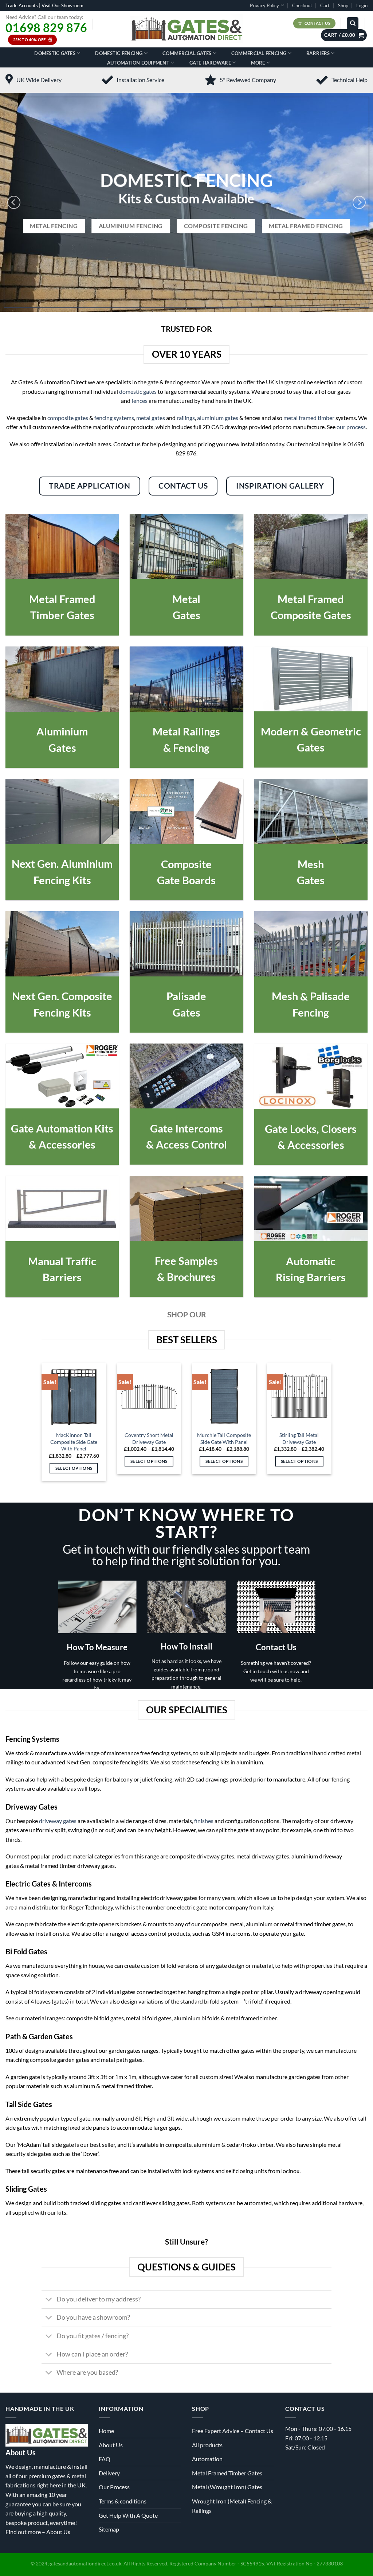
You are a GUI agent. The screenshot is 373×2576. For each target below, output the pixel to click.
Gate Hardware (210, 63)
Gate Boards (186, 880)
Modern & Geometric (311, 731)
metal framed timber (309, 418)
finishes (204, 1821)
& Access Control (186, 1144)
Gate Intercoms (186, 1128)
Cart (325, 5)
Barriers (318, 53)
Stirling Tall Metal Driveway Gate (299, 1438)
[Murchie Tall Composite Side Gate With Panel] (224, 1395)
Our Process (114, 2487)
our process (351, 427)
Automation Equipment (138, 63)
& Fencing (186, 748)
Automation (207, 2459)
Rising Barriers (311, 1277)
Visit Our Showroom (62, 5)
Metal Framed (62, 599)
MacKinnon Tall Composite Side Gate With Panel (74, 1442)
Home (106, 2431)
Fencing (311, 1012)
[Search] (353, 23)
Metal (186, 599)
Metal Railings (186, 731)
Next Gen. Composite (62, 996)
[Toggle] (49, 2300)
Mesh (311, 864)
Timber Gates (62, 615)
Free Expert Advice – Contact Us (233, 2431)
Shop (343, 5)
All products (207, 2445)
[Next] (359, 202)
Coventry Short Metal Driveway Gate (149, 1438)
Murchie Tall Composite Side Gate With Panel (224, 1438)
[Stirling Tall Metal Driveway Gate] (299, 1395)
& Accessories (62, 1144)
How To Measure (97, 1647)
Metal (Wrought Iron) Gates (227, 2487)
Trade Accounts (22, 5)
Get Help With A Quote (128, 2515)
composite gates (68, 418)
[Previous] (14, 202)
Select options (74, 1468)
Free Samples (186, 1261)
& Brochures (186, 1277)
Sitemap (109, 2529)
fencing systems (114, 418)
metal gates (151, 418)
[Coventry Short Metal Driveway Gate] (149, 1395)
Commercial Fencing (259, 53)
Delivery (109, 2473)
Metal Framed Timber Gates (227, 2473)
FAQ (105, 2459)
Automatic (311, 1261)
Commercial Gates (187, 53)
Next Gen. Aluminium (62, 864)
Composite (186, 864)
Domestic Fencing (119, 53)
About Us (58, 2532)
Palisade (186, 996)
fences (140, 401)
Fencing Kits (62, 880)
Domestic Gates (55, 53)
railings (186, 418)
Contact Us (276, 1647)
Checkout (302, 5)
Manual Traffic (62, 1261)
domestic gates (138, 391)
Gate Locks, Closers (311, 1129)
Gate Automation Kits (62, 1128)
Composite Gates (311, 615)
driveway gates (58, 1821)
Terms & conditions (123, 2501)
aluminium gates (218, 418)
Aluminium (62, 731)
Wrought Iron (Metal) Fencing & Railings (232, 2506)
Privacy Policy (264, 5)
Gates (186, 615)
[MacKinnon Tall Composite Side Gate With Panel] (74, 1395)
